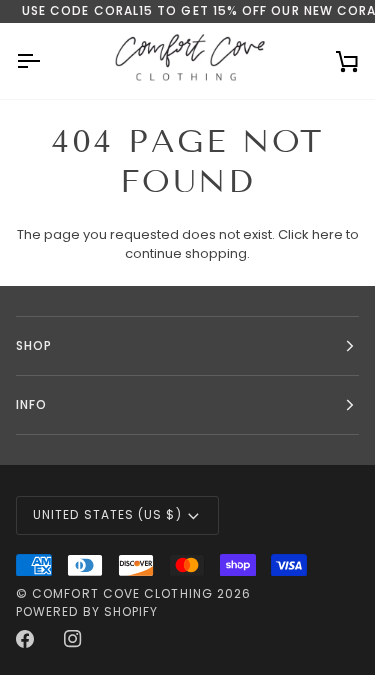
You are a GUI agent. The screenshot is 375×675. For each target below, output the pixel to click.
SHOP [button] (34, 345)
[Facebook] (25, 639)
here (327, 234)
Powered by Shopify (87, 611)
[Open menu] (46, 61)
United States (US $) (107, 514)
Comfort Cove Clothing (122, 593)
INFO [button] (31, 404)
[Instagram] (73, 639)
